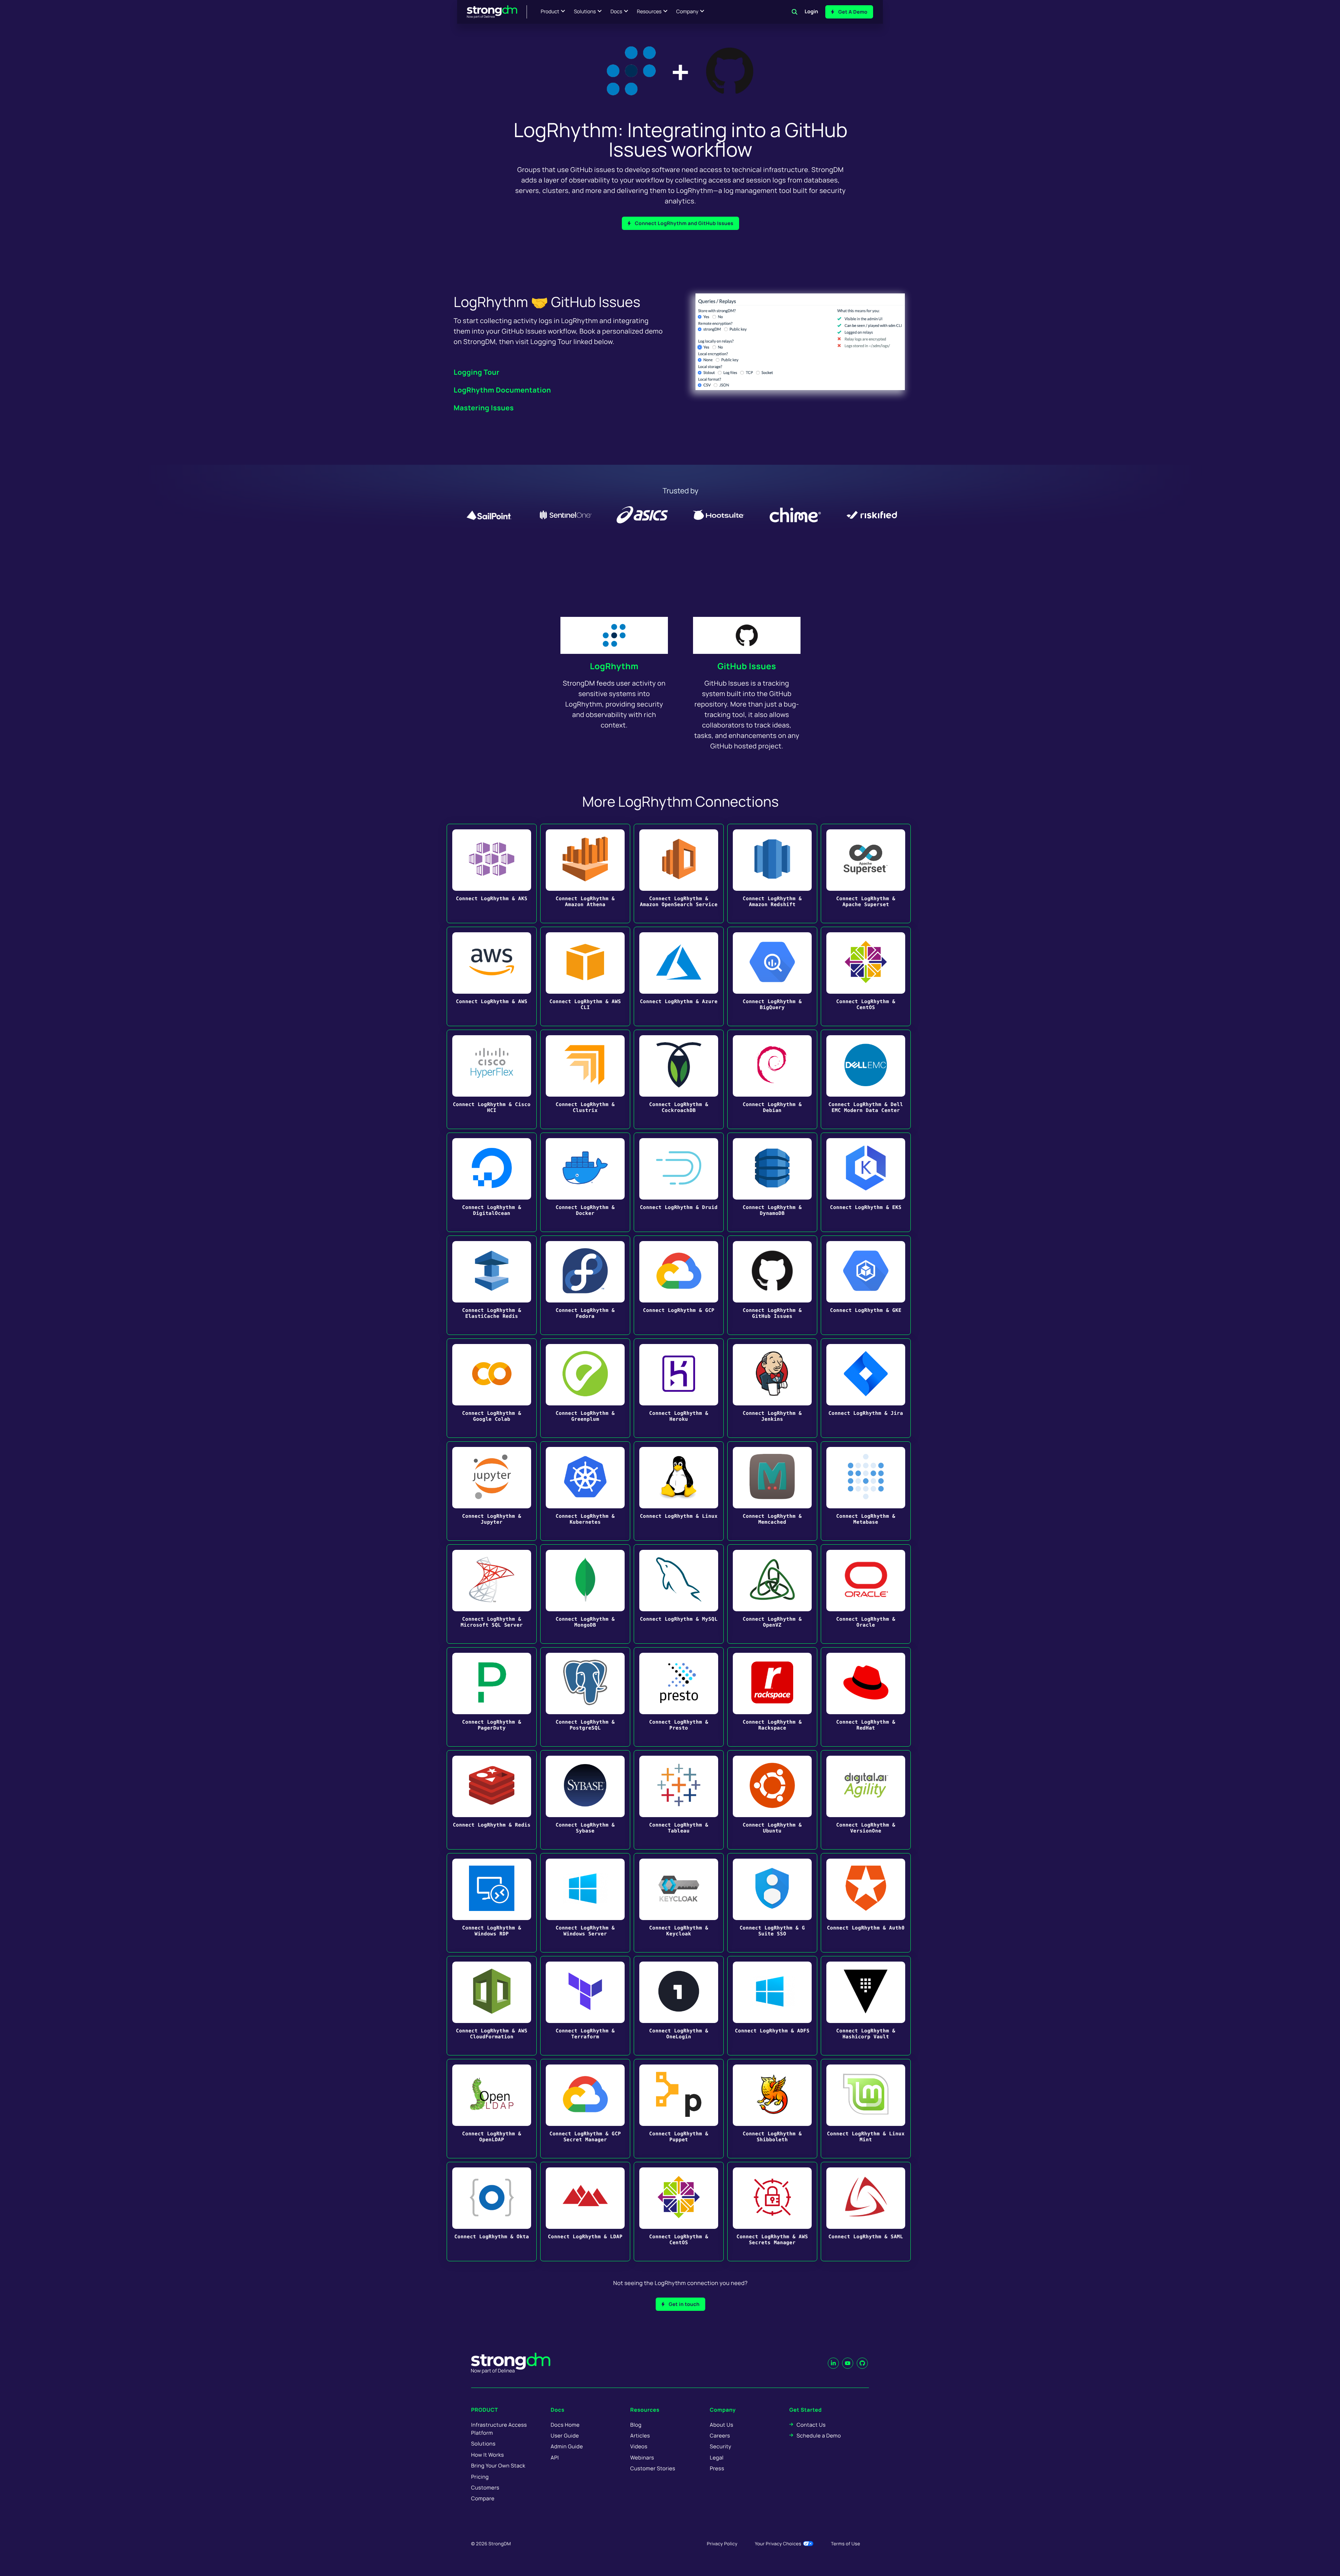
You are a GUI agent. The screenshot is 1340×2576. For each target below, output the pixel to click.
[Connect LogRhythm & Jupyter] (492, 1491)
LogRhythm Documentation (502, 390)
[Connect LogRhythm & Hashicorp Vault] (866, 2006)
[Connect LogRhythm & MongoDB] (585, 1594)
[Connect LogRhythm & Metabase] (866, 1491)
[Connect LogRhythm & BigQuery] (772, 976)
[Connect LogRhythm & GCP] (679, 1285)
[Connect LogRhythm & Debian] (772, 1079)
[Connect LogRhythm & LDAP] (585, 2212)
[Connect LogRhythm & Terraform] (585, 2006)
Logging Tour (477, 372)
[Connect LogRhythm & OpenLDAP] (492, 2109)
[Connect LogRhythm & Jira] (866, 1388)
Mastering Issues (484, 408)
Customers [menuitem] (485, 2488)
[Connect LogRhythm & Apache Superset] (866, 873)
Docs (616, 12)
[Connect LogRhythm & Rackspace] (772, 1697)
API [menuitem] (555, 2458)
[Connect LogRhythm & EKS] (866, 1182)
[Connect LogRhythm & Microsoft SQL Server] (492, 1594)
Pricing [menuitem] (480, 2477)
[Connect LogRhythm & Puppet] (679, 2109)
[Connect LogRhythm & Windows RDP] (492, 1903)
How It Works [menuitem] (487, 2455)
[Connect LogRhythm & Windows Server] (585, 1903)
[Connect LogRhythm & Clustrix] (585, 1079)
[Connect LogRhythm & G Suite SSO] (772, 1903)
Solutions (585, 12)
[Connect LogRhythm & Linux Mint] (866, 2109)
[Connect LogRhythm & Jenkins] (772, 1388)
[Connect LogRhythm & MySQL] (679, 1594)
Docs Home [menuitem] (565, 2425)
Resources (649, 12)
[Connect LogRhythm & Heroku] (679, 1388)
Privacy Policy (722, 2544)
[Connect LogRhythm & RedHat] (866, 1697)
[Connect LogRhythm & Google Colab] (492, 1388)
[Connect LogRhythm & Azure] (679, 976)
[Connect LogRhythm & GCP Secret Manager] (585, 2109)
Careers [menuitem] (720, 2436)
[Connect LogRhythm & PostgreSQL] (585, 1697)
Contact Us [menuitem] (811, 2425)
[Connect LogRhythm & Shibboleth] (772, 2109)
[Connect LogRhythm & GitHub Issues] (772, 1285)
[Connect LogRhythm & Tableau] (679, 1800)
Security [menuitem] (721, 2446)
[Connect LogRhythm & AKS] (492, 873)
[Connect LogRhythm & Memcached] (772, 1491)
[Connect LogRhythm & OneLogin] (679, 2006)
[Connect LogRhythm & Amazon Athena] (585, 873)
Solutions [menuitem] (483, 2444)
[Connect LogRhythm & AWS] (492, 976)
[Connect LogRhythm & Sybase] (585, 1800)
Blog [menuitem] (636, 2425)
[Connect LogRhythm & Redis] (492, 1800)
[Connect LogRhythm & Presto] (679, 1697)
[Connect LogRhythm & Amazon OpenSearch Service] (679, 873)
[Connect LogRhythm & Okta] (492, 2212)
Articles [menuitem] (640, 2436)
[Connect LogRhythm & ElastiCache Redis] (492, 1285)
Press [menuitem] (717, 2468)
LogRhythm (614, 666)
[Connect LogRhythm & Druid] (679, 1182)
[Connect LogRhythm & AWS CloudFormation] (492, 2006)
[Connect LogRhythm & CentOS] (866, 976)
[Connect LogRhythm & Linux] (679, 1491)
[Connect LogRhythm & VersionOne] (866, 1800)
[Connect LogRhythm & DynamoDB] (772, 1182)
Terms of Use (846, 2544)
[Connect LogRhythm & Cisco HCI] (492, 1079)
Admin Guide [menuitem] (567, 2446)
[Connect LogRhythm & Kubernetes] (585, 1491)
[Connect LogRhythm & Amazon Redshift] (772, 873)
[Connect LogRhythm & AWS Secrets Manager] (772, 2212)
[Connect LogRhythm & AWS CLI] (585, 976)
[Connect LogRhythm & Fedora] (585, 1285)
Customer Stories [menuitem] (653, 2468)
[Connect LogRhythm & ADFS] (772, 2006)
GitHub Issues (747, 666)
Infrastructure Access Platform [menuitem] (499, 2429)
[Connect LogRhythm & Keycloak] (679, 1903)
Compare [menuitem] (483, 2498)
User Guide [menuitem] (565, 2436)
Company (687, 12)
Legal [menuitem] (717, 2458)
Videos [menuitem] (639, 2446)
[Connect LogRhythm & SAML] (866, 2212)
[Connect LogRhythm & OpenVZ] (772, 1594)
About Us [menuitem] (721, 2425)
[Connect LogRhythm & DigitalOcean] (492, 1182)
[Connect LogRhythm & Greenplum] (585, 1388)
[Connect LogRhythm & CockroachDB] (679, 1079)
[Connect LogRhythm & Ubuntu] (772, 1800)
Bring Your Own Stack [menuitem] (498, 2466)
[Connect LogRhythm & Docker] (585, 1182)
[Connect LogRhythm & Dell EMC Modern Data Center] (866, 1079)
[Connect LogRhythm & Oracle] (866, 1594)
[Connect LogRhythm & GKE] (866, 1285)
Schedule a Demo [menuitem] (819, 2436)
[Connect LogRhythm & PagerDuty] (492, 1697)
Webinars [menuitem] (642, 2458)
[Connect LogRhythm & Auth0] (866, 1903)
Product (550, 12)
